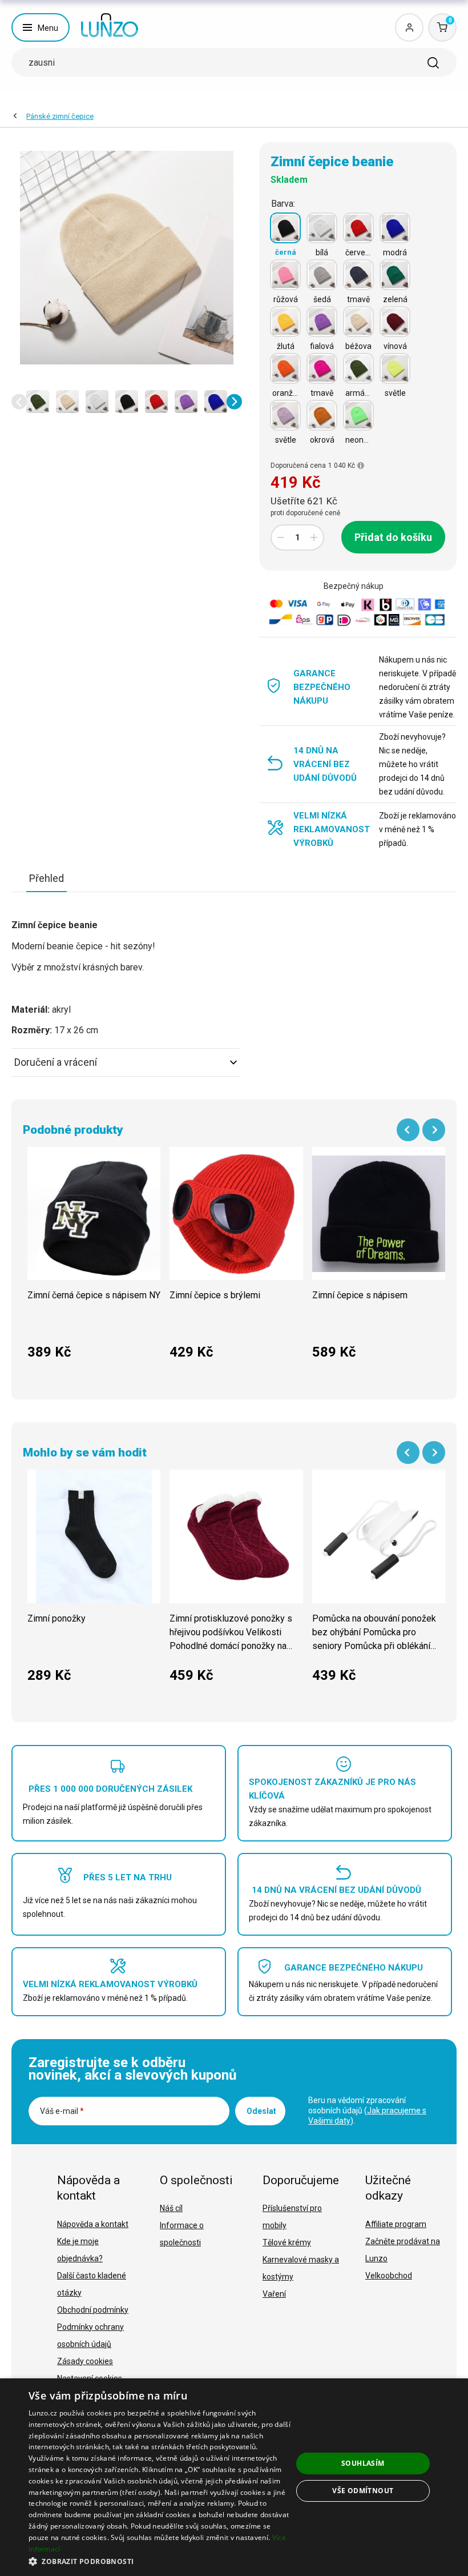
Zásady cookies (85, 2361)
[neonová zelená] (358, 415)
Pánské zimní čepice (60, 116)
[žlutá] (285, 322)
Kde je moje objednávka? (80, 2250)
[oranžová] (285, 368)
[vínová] (395, 322)
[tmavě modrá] (358, 275)
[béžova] (358, 322)
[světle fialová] (285, 415)
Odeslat (261, 2111)
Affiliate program (396, 2224)
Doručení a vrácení (56, 1062)
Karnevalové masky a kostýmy (301, 2268)
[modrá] (395, 228)
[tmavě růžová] (322, 368)
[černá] (285, 228)
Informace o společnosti (182, 2234)
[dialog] (234, 2477)
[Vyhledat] (433, 63)
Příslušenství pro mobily (292, 2217)
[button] (19, 402)
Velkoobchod (389, 2276)
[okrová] (322, 415)
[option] (38, 402)
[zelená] (395, 275)
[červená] (358, 228)
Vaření (274, 2294)
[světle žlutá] (395, 368)
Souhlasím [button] (363, 2463)
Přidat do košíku (393, 537)
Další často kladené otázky (92, 2284)
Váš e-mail (62, 2111)
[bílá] (322, 228)
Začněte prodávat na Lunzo (403, 2250)
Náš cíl (171, 2208)
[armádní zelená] (358, 368)
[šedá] (322, 275)
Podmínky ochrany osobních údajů (90, 2336)
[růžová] (285, 275)
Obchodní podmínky (93, 2310)
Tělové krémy (287, 2242)
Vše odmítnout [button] (363, 2491)
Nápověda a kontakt (93, 2224)
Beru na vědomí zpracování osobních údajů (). (367, 2110)
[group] (94, 1259)
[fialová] (322, 322)
